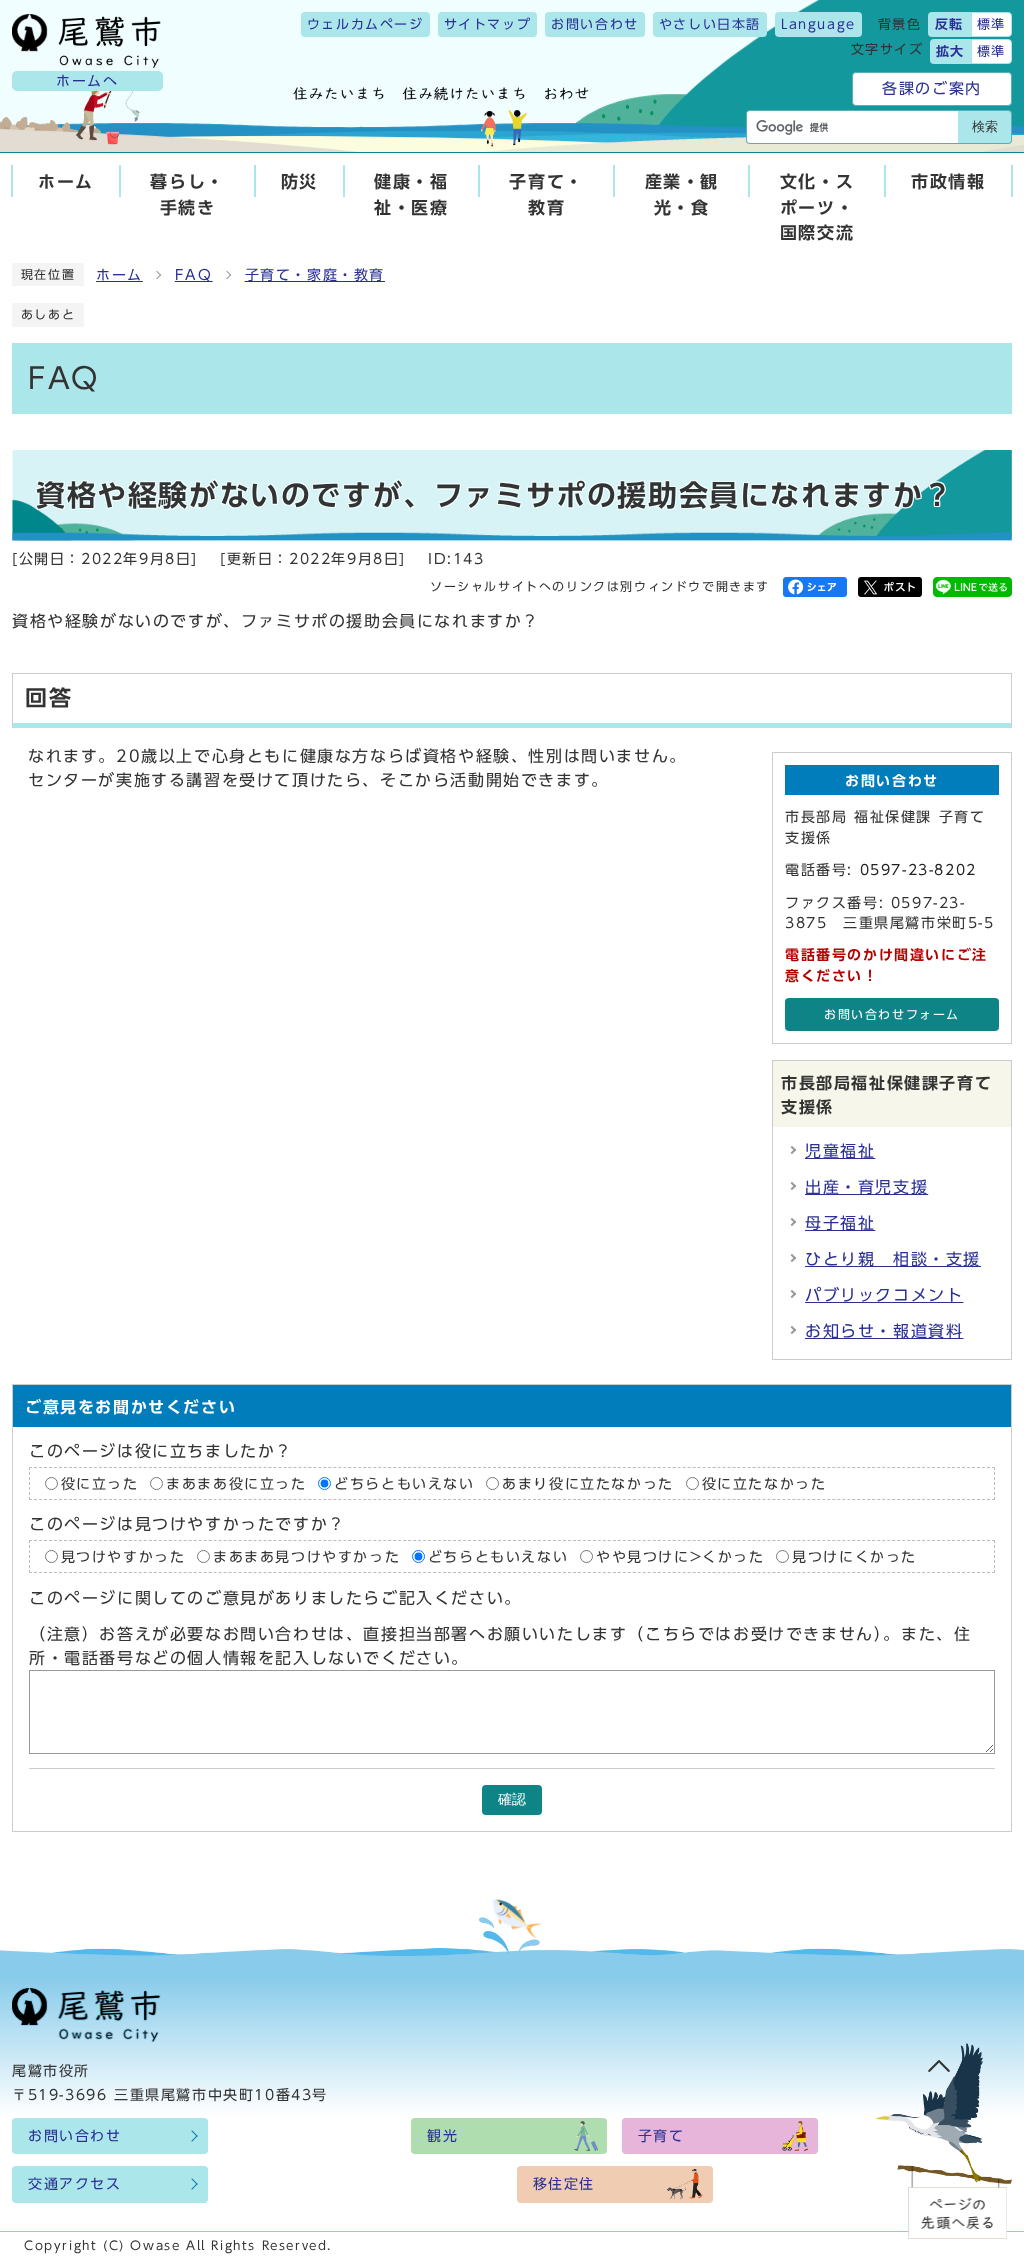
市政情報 (948, 181)
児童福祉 (840, 1151)
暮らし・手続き (187, 194)
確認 (512, 1799)
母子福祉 (840, 1223)
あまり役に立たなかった (588, 1483)
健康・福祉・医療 (411, 194)
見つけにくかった (854, 1556)
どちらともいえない (404, 1483)
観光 (442, 2136)
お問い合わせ (595, 24)
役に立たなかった (764, 1483)
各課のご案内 (932, 88)
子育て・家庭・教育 (315, 275)
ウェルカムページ (365, 24)
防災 (299, 181)
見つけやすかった (123, 1556)
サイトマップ (488, 24)
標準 (991, 24)
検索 (985, 126)
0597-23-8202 (918, 870)
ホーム (66, 181)
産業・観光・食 (682, 194)
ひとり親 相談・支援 (893, 1259)
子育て (661, 2136)
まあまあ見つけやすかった (306, 1556)
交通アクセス (75, 2184)
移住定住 (564, 2184)
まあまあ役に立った (236, 1483)
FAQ (194, 275)
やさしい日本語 (710, 24)
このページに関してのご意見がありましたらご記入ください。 (275, 1598)
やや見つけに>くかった (680, 1556)
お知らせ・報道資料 (884, 1331)
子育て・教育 (546, 194)
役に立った (100, 1483)
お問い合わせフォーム (892, 1014)
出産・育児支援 (866, 1187)
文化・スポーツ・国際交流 (817, 206)
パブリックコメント (884, 1295)
